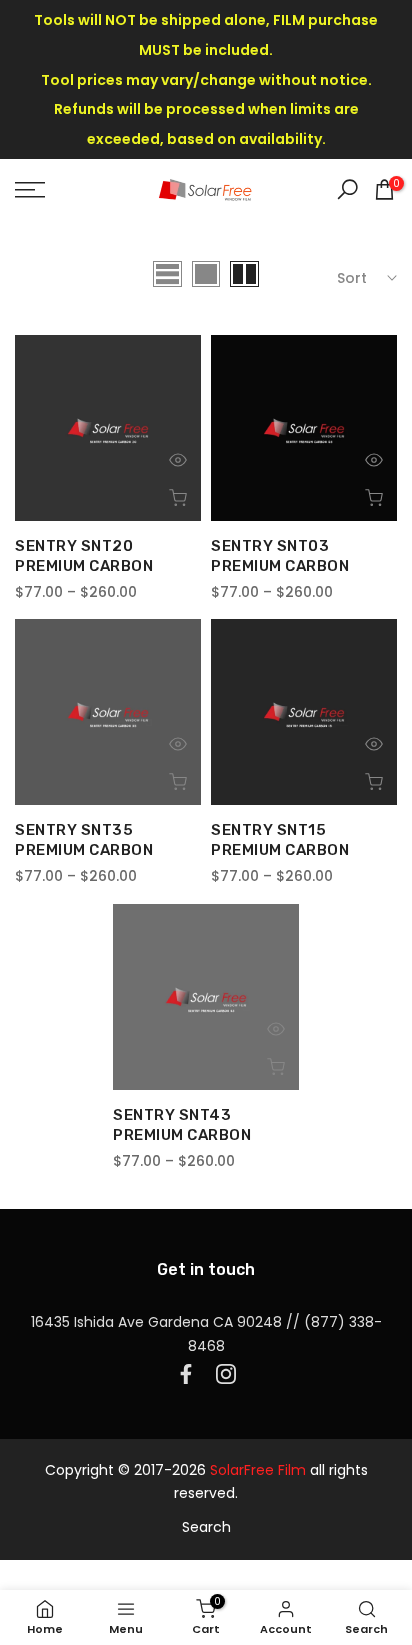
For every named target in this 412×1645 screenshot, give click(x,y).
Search (206, 1527)
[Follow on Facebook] (186, 1374)
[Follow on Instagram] (226, 1374)
